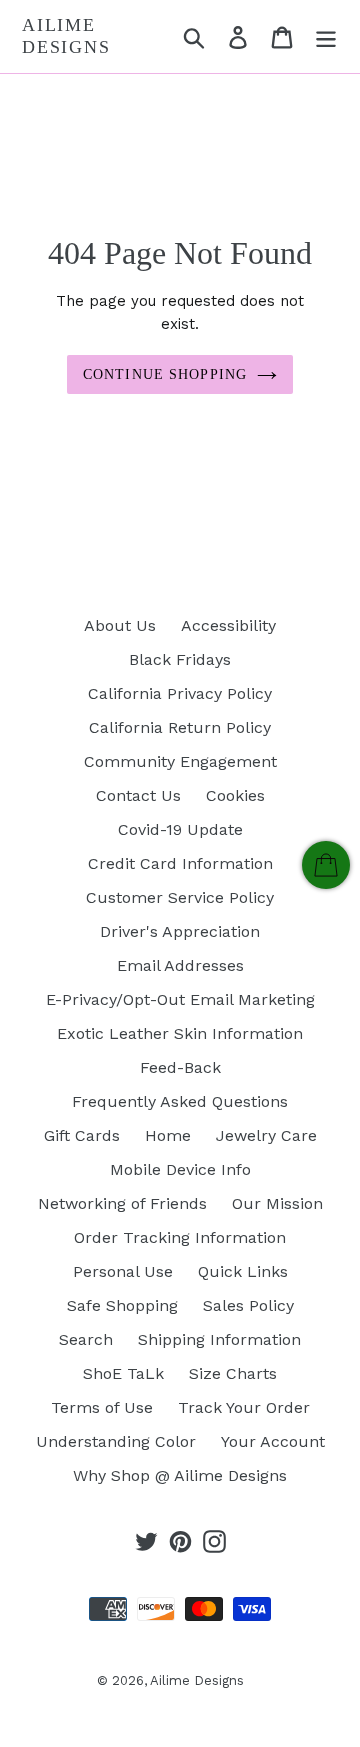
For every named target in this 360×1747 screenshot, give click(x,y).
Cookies (235, 795)
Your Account (273, 1441)
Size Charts (233, 1373)
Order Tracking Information (180, 1237)
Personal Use (123, 1271)
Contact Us (138, 795)
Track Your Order (244, 1407)
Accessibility (228, 625)
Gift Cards (82, 1135)
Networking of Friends (122, 1203)
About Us (120, 625)
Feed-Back (180, 1067)
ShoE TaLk (123, 1373)
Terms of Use (102, 1407)
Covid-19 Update (180, 829)
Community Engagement (180, 761)
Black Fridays (180, 659)
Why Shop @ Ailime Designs (180, 1475)
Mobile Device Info (180, 1169)
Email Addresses (180, 965)
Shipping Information (219, 1339)
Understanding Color (116, 1441)
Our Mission (277, 1203)
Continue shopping (165, 374)
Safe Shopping (122, 1305)
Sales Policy (248, 1305)
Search (86, 1339)
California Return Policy (180, 727)
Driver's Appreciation (180, 931)
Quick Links (243, 1271)
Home (168, 1135)
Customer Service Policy (180, 897)
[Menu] (326, 36)
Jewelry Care (266, 1135)
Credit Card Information (180, 863)
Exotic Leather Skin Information (180, 1033)
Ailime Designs (66, 36)
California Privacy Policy (180, 693)
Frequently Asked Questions (180, 1101)
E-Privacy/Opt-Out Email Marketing (180, 999)
